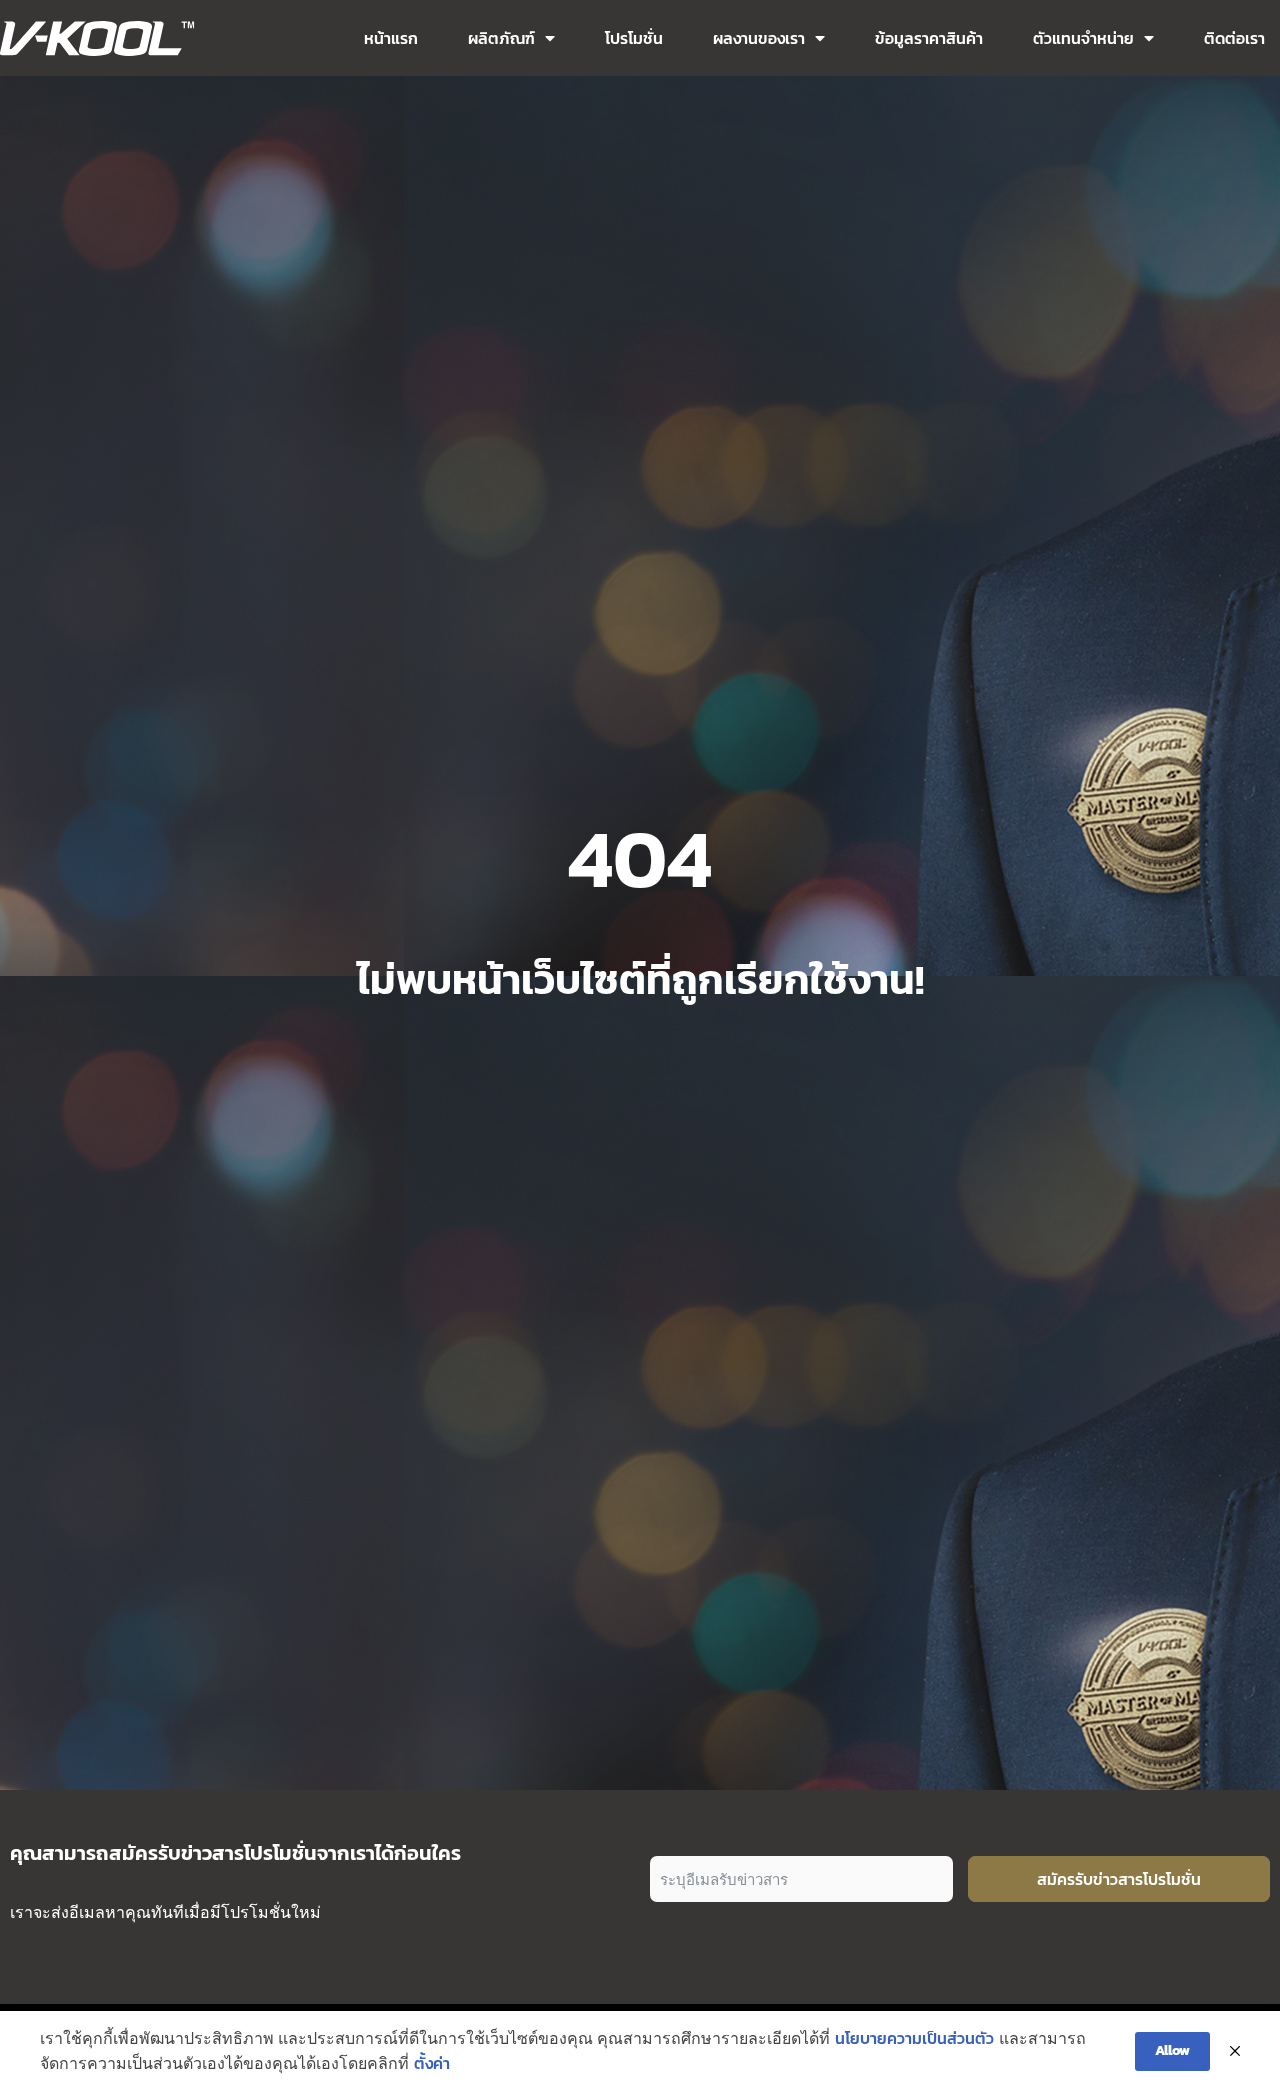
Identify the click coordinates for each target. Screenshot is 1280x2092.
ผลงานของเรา (759, 38)
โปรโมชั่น (634, 38)
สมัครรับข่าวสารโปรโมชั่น (1119, 1879)
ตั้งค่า (432, 2063)
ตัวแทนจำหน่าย (1083, 38)
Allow (1172, 2050)
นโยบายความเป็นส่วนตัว (914, 2038)
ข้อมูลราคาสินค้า (929, 38)
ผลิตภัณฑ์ (501, 38)
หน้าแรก (391, 38)
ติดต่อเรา (1234, 38)
